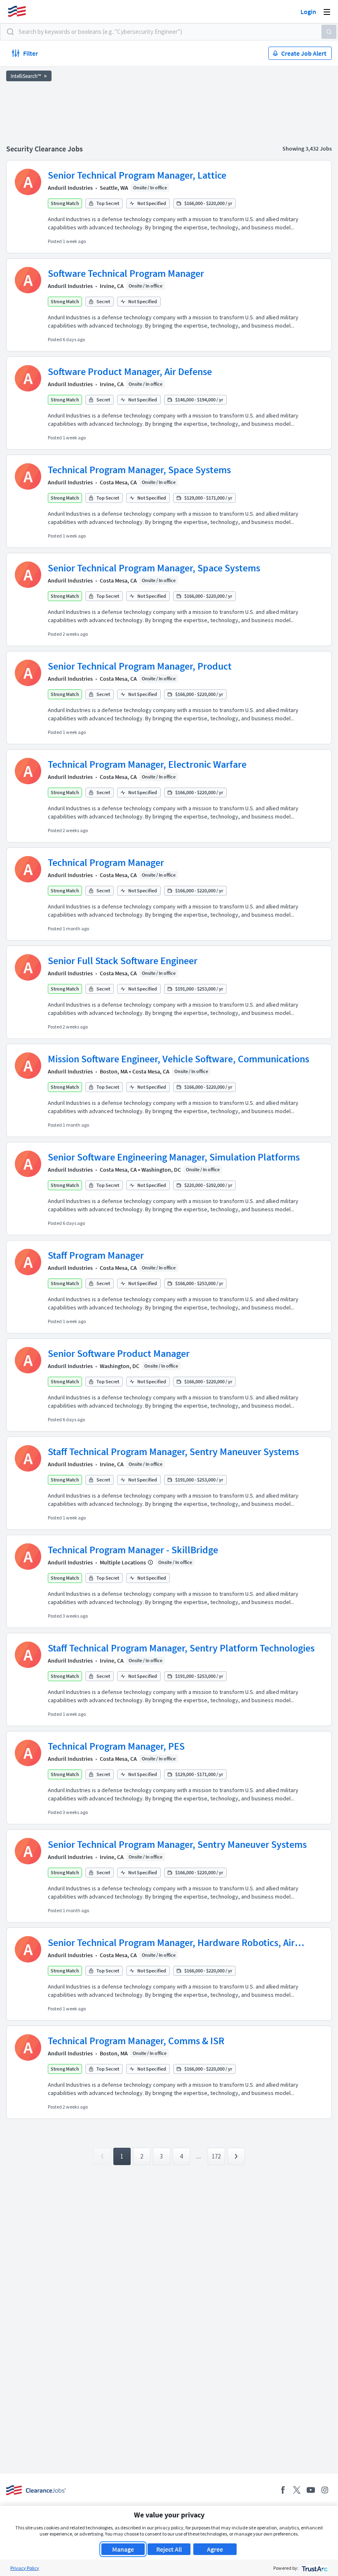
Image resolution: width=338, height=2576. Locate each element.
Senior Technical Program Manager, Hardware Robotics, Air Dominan (171, 1943)
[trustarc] (314, 2568)
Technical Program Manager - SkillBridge (133, 1550)
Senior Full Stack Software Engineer (123, 961)
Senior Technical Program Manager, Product (140, 666)
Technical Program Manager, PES (116, 1746)
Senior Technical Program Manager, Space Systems (154, 568)
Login (308, 12)
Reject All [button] (169, 2549)
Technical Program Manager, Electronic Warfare (147, 764)
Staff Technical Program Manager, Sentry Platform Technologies (181, 1648)
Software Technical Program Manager (126, 273)
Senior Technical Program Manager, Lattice (137, 175)
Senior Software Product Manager (119, 1353)
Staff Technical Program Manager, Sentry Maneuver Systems (173, 1452)
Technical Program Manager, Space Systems (139, 470)
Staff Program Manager (96, 1255)
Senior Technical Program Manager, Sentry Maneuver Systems (177, 1844)
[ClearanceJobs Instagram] (325, 2490)
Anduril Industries (70, 188)
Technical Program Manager (106, 862)
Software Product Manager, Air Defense (130, 372)
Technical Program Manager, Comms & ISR (136, 2041)
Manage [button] (123, 2549)
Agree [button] (215, 2549)
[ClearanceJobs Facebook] (283, 2490)
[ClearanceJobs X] (297, 2490)
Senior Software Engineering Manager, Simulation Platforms (174, 1157)
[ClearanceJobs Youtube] (311, 2490)
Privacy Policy (25, 2568)
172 (216, 2156)
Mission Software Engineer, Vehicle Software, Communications (178, 1059)
